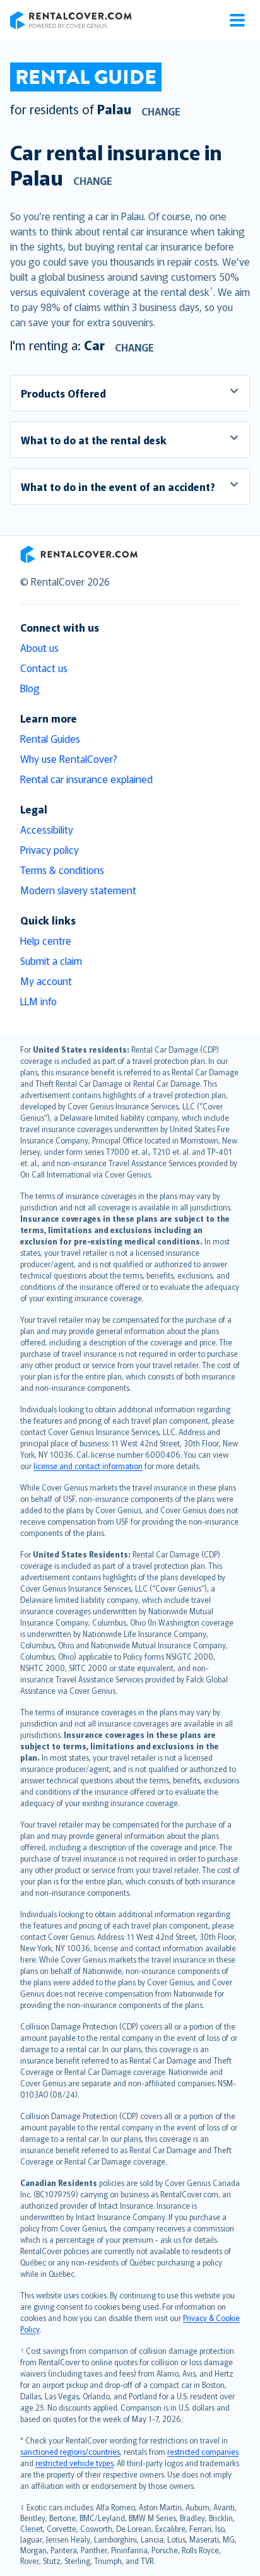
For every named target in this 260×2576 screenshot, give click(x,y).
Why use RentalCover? (69, 759)
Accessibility (47, 829)
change (161, 111)
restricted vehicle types (74, 2463)
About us (39, 647)
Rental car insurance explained (86, 779)
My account (46, 981)
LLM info (38, 1001)
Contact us (44, 668)
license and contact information (88, 1466)
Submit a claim (51, 960)
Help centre (46, 940)
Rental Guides (50, 738)
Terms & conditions (62, 870)
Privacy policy (50, 849)
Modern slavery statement (78, 890)
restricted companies (203, 2451)
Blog (30, 688)
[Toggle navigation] (237, 20)
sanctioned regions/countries (70, 2451)
